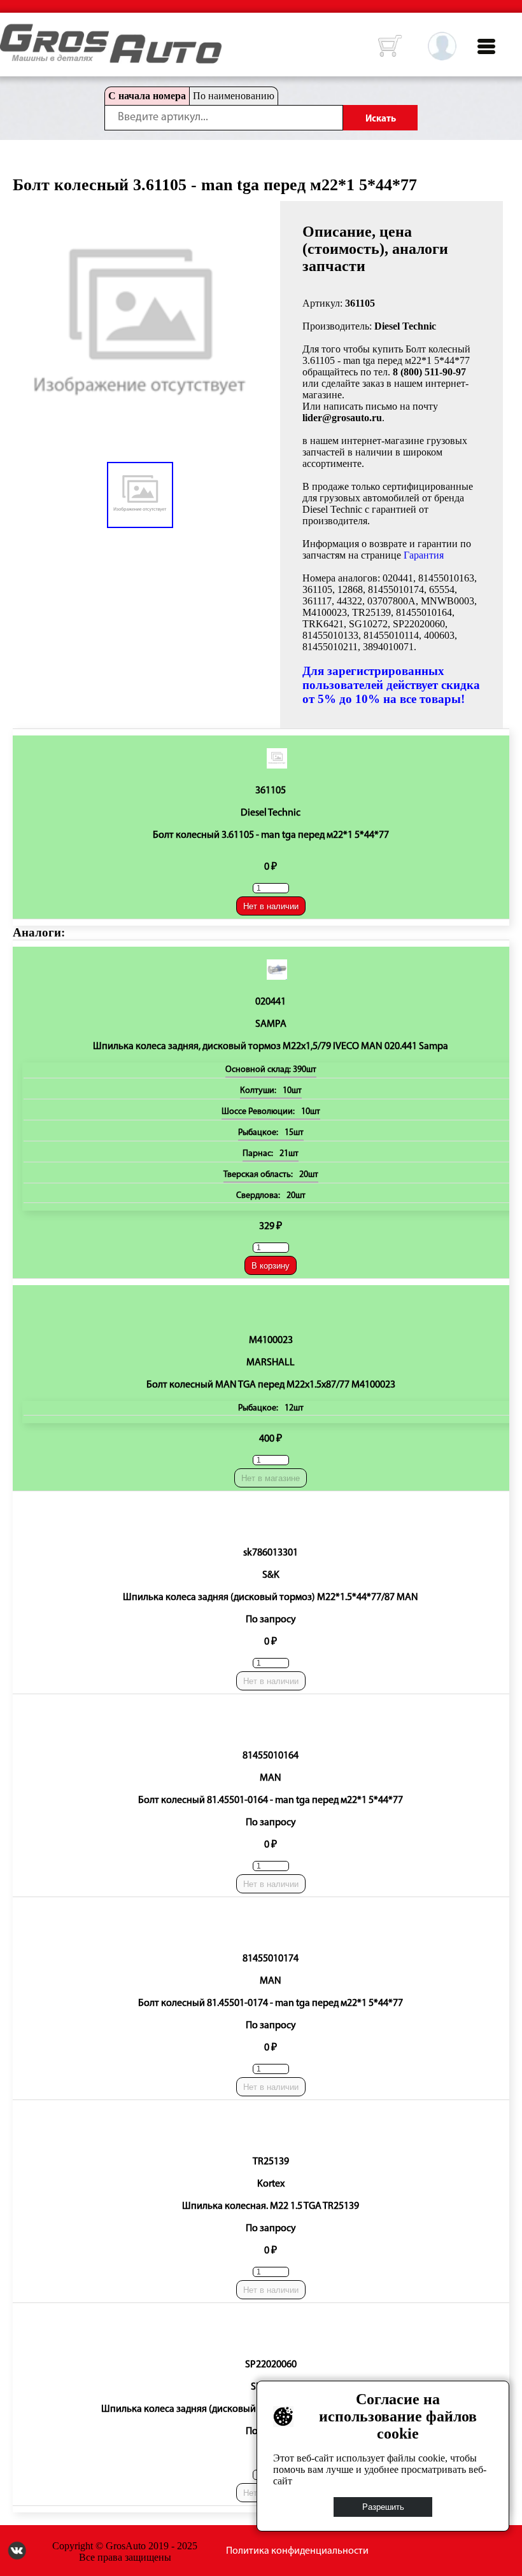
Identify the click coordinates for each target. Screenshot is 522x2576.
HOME (10, 32)
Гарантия (424, 555)
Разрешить (383, 2507)
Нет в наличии (271, 906)
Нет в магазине (271, 1478)
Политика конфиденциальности (297, 2551)
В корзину (271, 1266)
